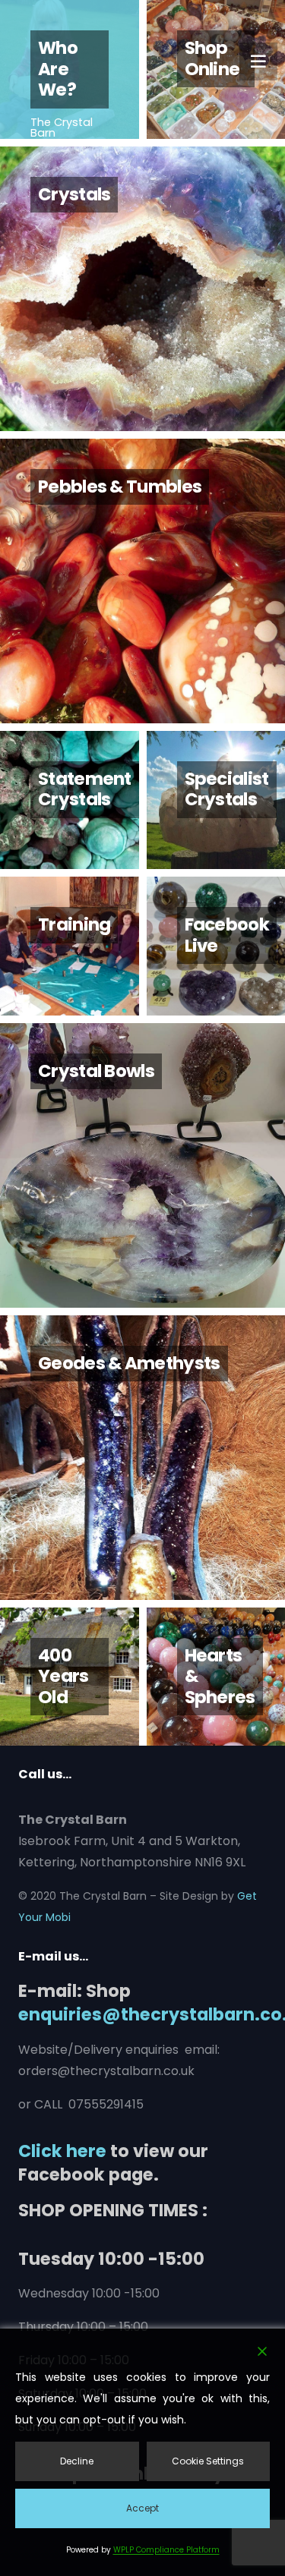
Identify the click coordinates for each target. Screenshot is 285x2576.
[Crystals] (142, 289)
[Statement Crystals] (70, 800)
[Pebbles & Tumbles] (142, 581)
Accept (142, 2508)
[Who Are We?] (70, 69)
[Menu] (258, 61)
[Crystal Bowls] (142, 1165)
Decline (77, 2461)
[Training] (70, 946)
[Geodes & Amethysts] (142, 1458)
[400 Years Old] (70, 1677)
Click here (62, 2151)
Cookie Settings (208, 2461)
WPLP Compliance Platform (166, 2550)
